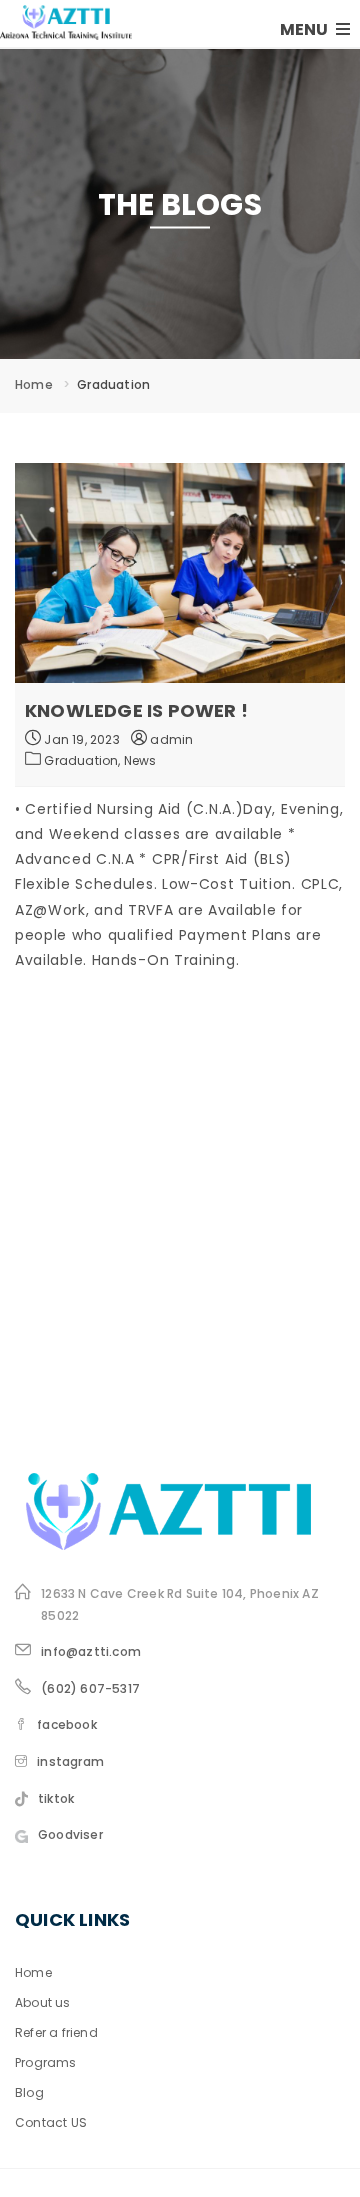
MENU (305, 29)
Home (34, 384)
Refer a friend (56, 2032)
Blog (29, 2092)
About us (43, 2002)
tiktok (56, 1798)
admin (170, 739)
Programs (46, 2062)
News (140, 760)
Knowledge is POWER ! (136, 710)
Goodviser (70, 1834)
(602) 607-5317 (90, 1688)
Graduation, (83, 760)
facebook (67, 1724)
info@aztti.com (91, 1651)
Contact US (51, 2122)
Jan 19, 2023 (80, 739)
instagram (70, 1761)
